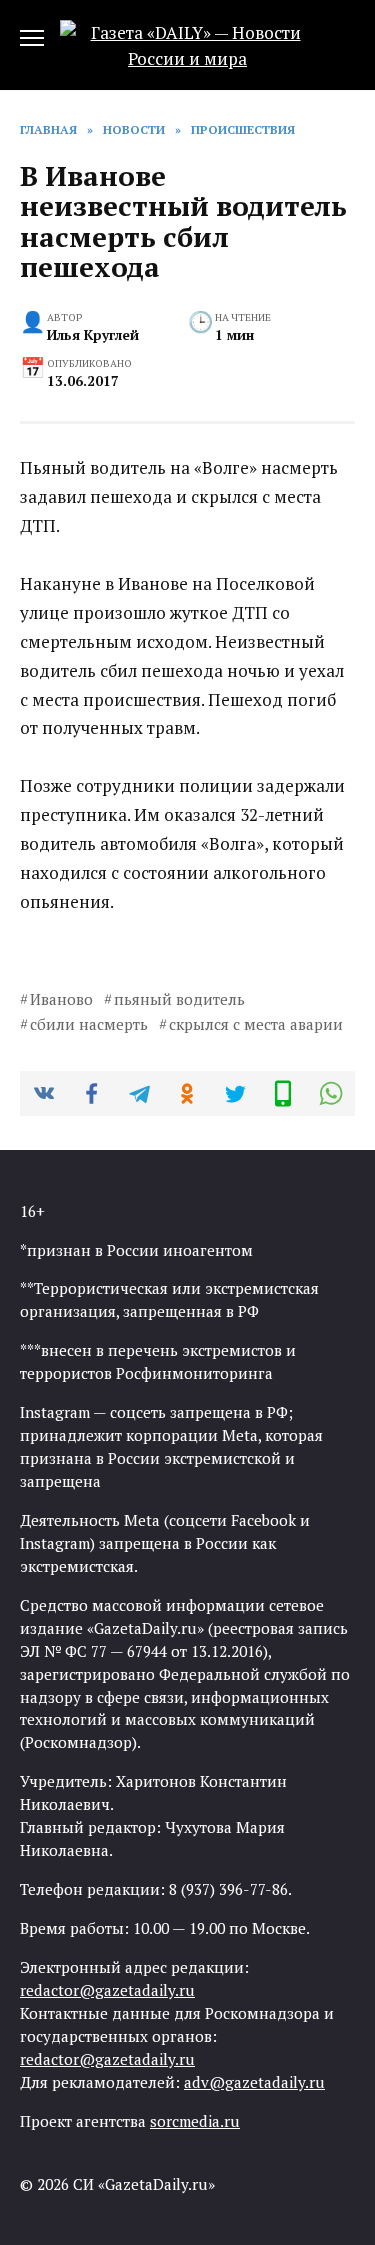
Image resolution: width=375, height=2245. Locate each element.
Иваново (61, 999)
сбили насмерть (89, 1024)
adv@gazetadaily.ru (254, 2082)
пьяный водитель (179, 999)
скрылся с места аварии (256, 1024)
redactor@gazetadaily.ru (107, 1990)
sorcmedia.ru (195, 2121)
